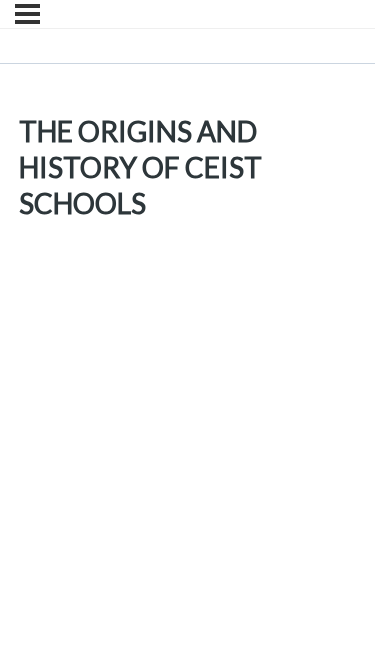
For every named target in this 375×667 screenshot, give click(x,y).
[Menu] (27, 14)
